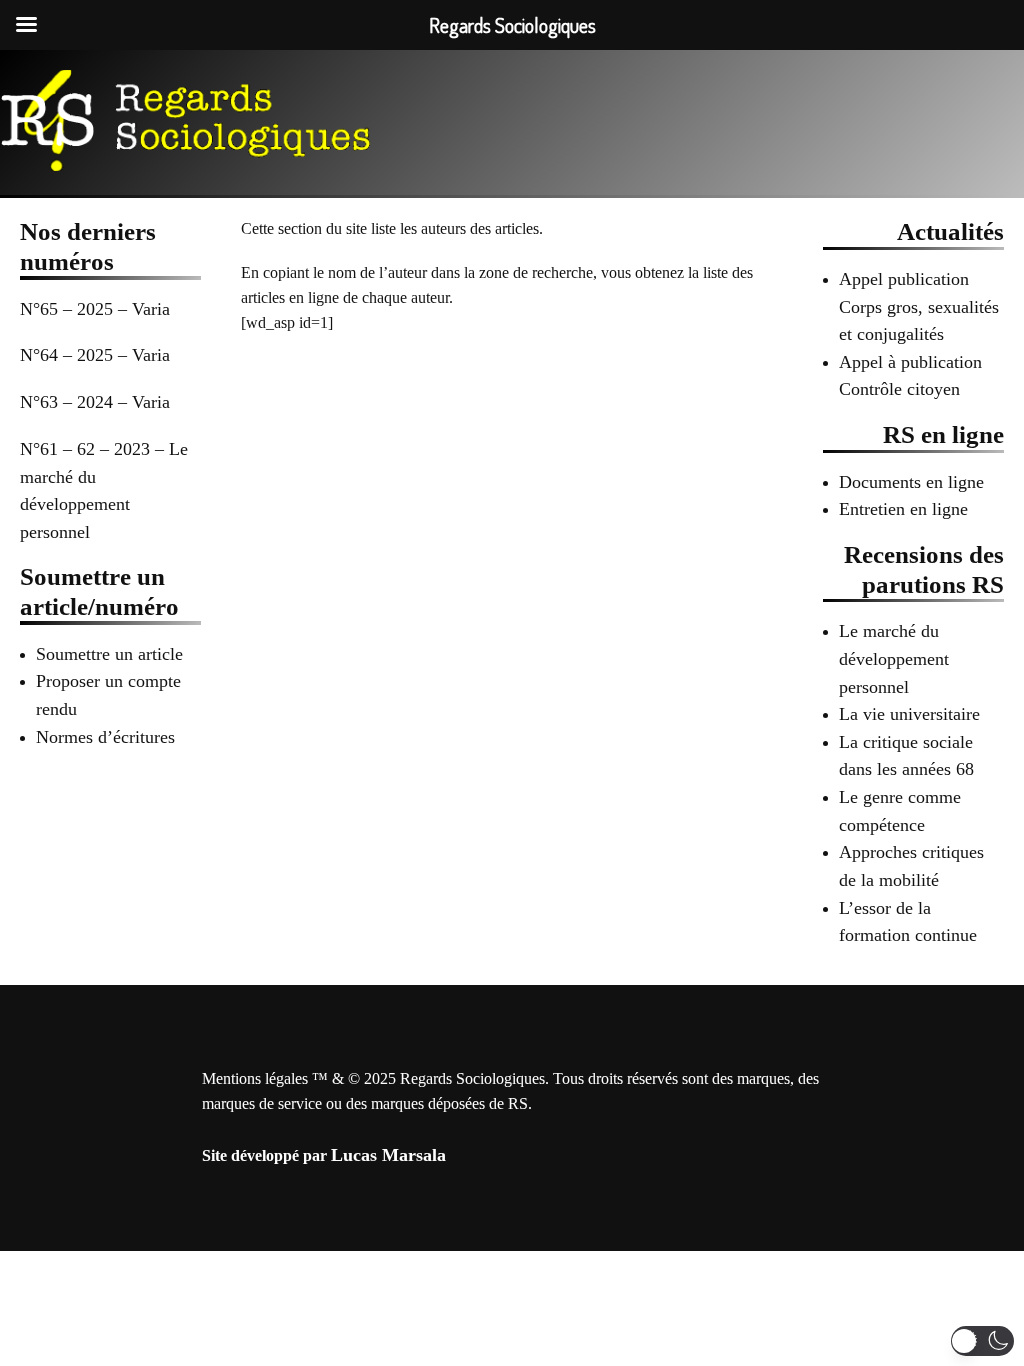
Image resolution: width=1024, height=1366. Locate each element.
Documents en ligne (911, 482)
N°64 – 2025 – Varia (95, 355)
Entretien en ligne (903, 509)
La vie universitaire (909, 714)
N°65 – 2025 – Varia (95, 309)
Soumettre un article (109, 654)
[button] (982, 1341)
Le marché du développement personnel (894, 658)
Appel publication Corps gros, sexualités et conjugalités (919, 306)
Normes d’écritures (105, 737)
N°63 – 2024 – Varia (95, 402)
